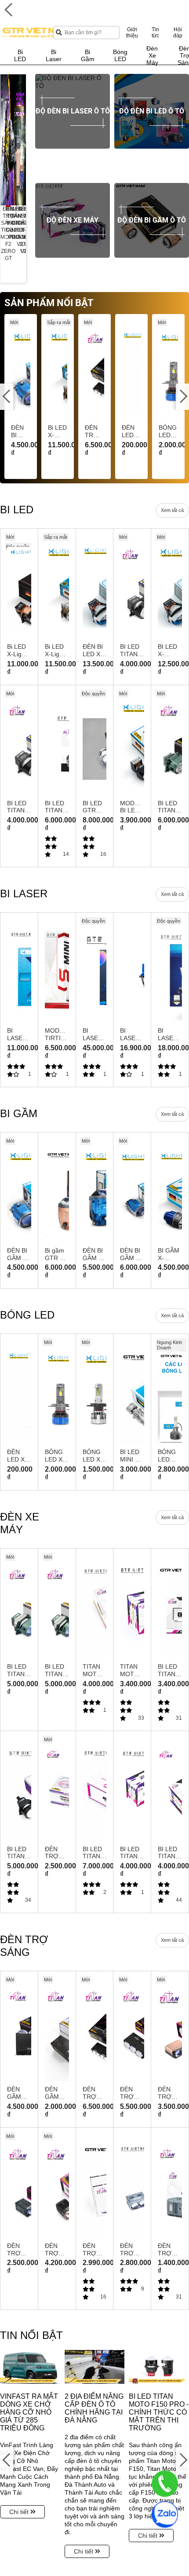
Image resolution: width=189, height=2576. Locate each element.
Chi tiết (20, 2512)
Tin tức (155, 33)
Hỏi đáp (178, 33)
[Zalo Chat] (165, 2514)
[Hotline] (165, 2484)
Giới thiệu (132, 33)
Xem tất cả (172, 510)
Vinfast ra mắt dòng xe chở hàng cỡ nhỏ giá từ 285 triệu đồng (29, 2412)
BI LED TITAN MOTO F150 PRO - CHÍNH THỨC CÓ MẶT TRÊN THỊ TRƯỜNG (159, 2412)
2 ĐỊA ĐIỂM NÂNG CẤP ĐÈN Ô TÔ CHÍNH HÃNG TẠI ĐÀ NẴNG (94, 2408)
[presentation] (7, 140)
